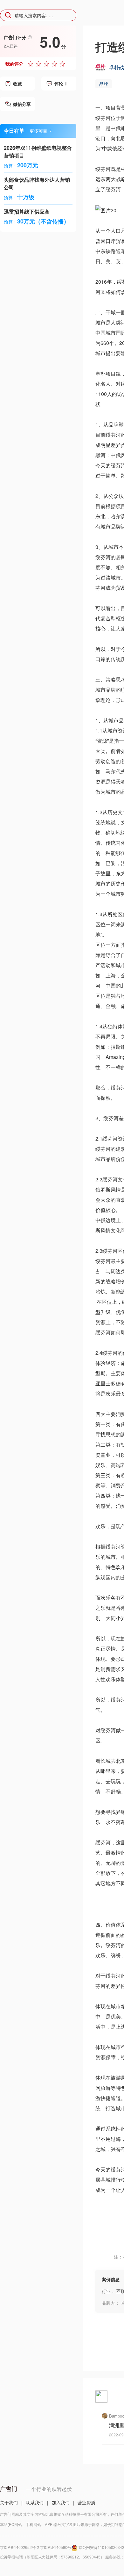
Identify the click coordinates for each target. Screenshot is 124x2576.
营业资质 (86, 2502)
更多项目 (38, 131)
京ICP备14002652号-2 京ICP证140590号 (36, 2547)
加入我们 (61, 2502)
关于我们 (9, 2502)
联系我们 (35, 2502)
